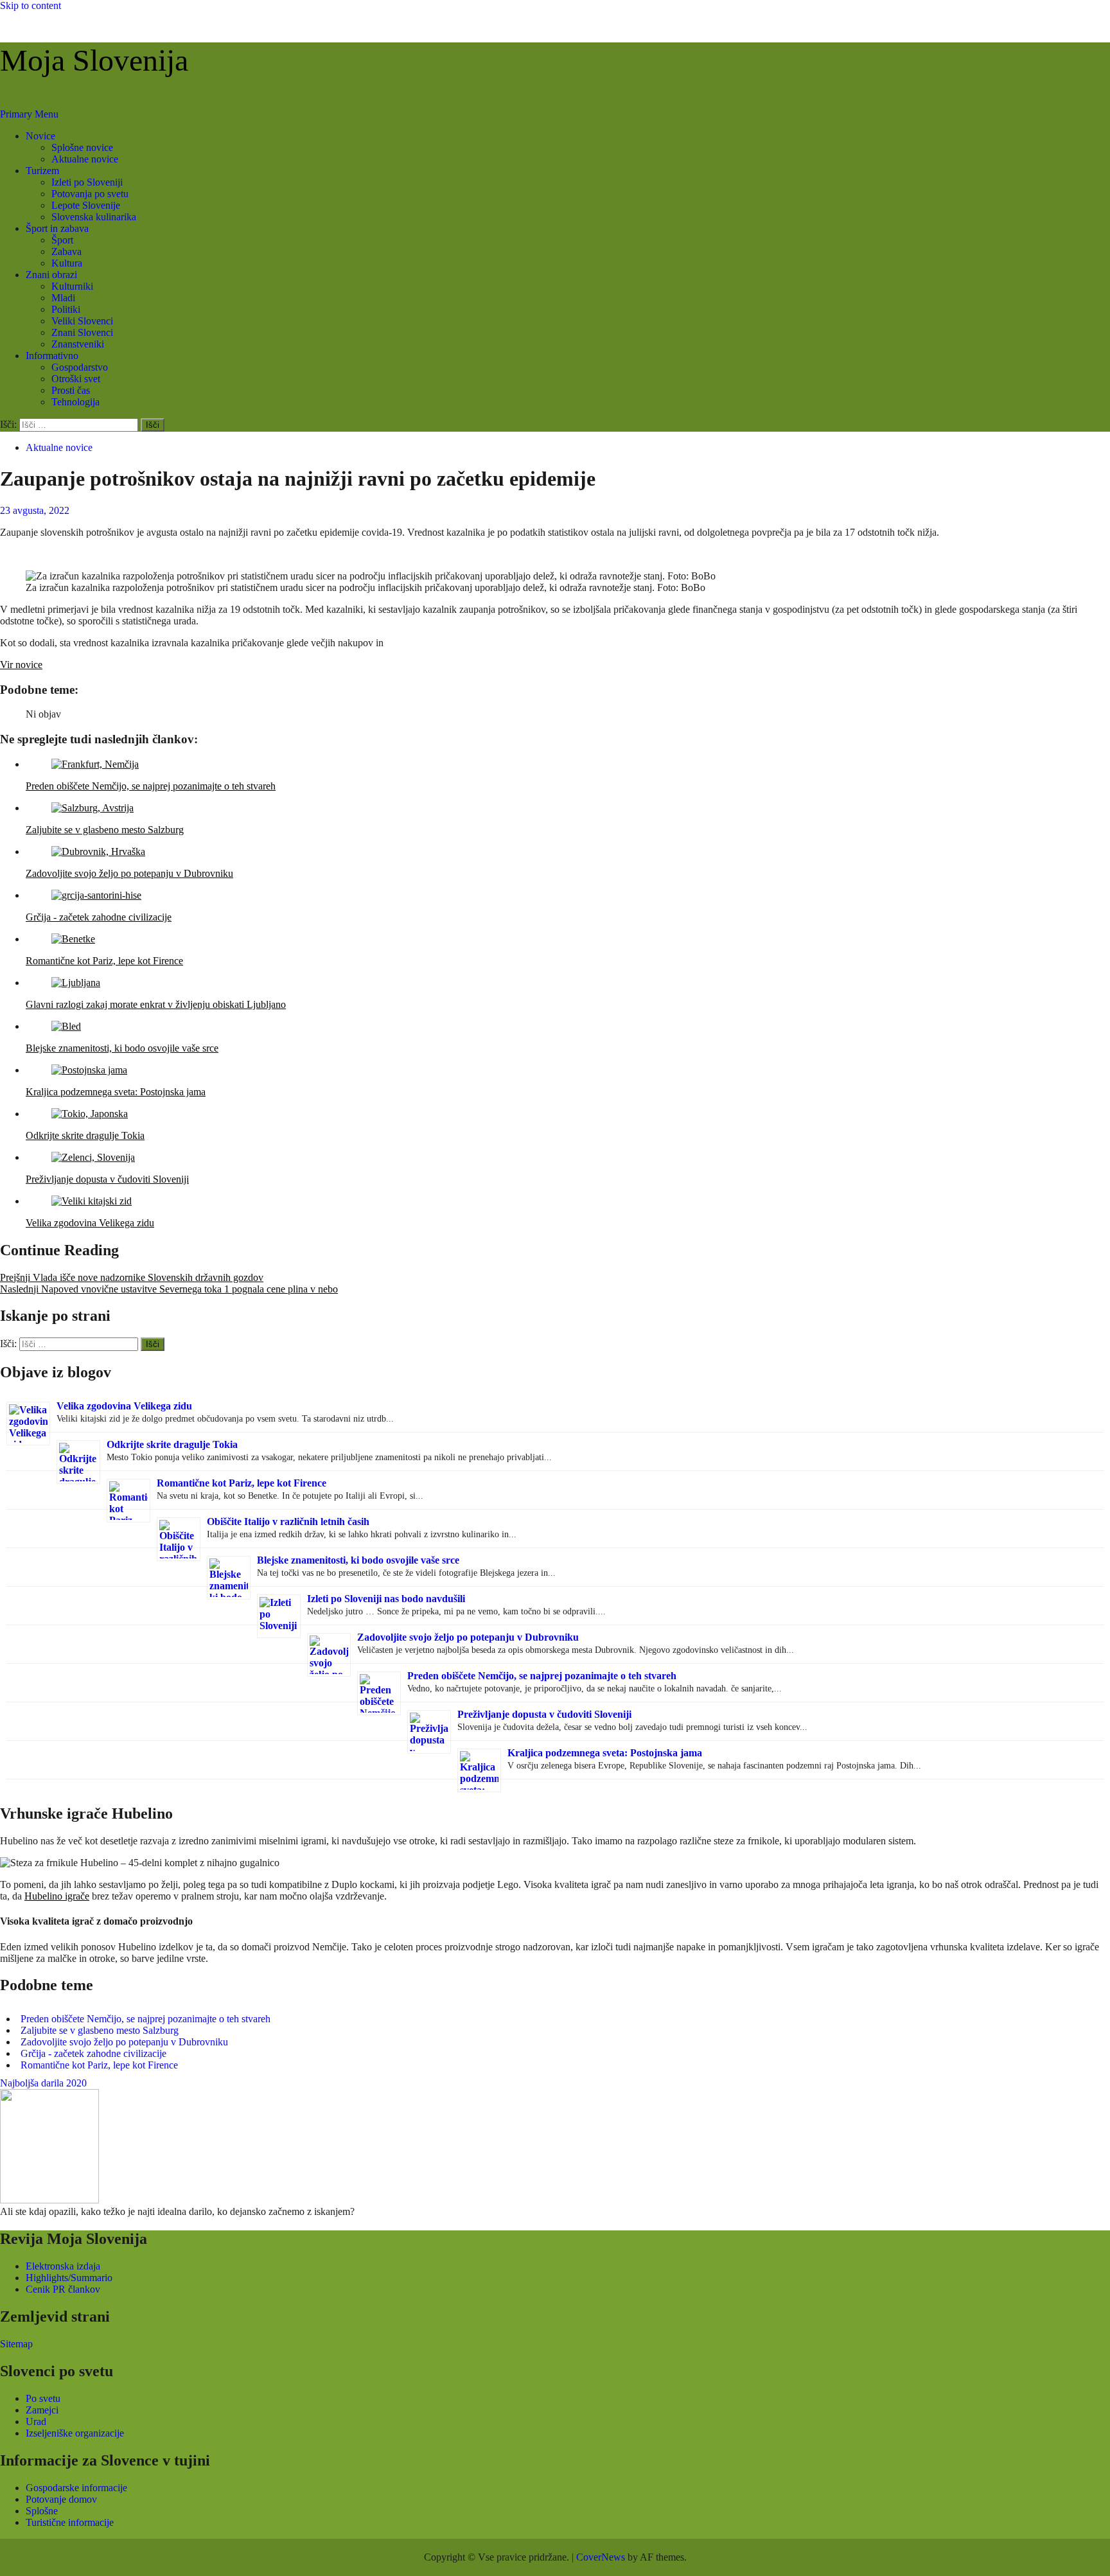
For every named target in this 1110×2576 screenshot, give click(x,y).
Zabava (66, 251)
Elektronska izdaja (63, 2266)
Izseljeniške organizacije (75, 2433)
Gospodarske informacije (76, 2488)
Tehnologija (75, 402)
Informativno (52, 356)
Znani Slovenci (82, 332)
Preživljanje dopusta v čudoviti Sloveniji (544, 1714)
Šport (62, 240)
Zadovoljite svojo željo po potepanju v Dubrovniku (468, 1637)
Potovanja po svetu (90, 194)
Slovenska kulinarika (94, 217)
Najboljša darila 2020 (43, 2083)
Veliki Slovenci (82, 321)
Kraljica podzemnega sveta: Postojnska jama (605, 1753)
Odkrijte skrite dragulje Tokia (172, 1444)
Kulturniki (72, 286)
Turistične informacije (70, 2522)
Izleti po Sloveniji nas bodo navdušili (386, 1599)
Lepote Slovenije (86, 205)
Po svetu (43, 2398)
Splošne (42, 2511)
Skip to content (31, 5)
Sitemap (16, 2344)
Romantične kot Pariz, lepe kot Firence (242, 1483)
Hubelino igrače (57, 1896)
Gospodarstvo (80, 367)
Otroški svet (76, 379)
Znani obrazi (51, 275)
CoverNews (601, 2557)
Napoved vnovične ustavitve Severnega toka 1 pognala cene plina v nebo (169, 1289)
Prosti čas (71, 390)
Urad (36, 2422)
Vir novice (21, 665)
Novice (40, 136)
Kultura (67, 263)
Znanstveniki (78, 344)
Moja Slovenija (94, 60)
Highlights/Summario (69, 2278)
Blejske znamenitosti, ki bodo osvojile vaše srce (358, 1560)
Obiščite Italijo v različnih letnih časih (288, 1522)
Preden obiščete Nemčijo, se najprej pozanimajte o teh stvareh (542, 1676)
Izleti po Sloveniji (87, 182)
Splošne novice (82, 147)
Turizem (42, 171)
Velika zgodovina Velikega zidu (124, 1406)
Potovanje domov (61, 2499)
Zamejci (42, 2410)
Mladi (63, 298)
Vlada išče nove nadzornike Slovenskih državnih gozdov (132, 1277)
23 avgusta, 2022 (35, 510)
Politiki (66, 309)
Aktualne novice (85, 159)
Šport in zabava (57, 228)
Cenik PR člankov (63, 2289)
